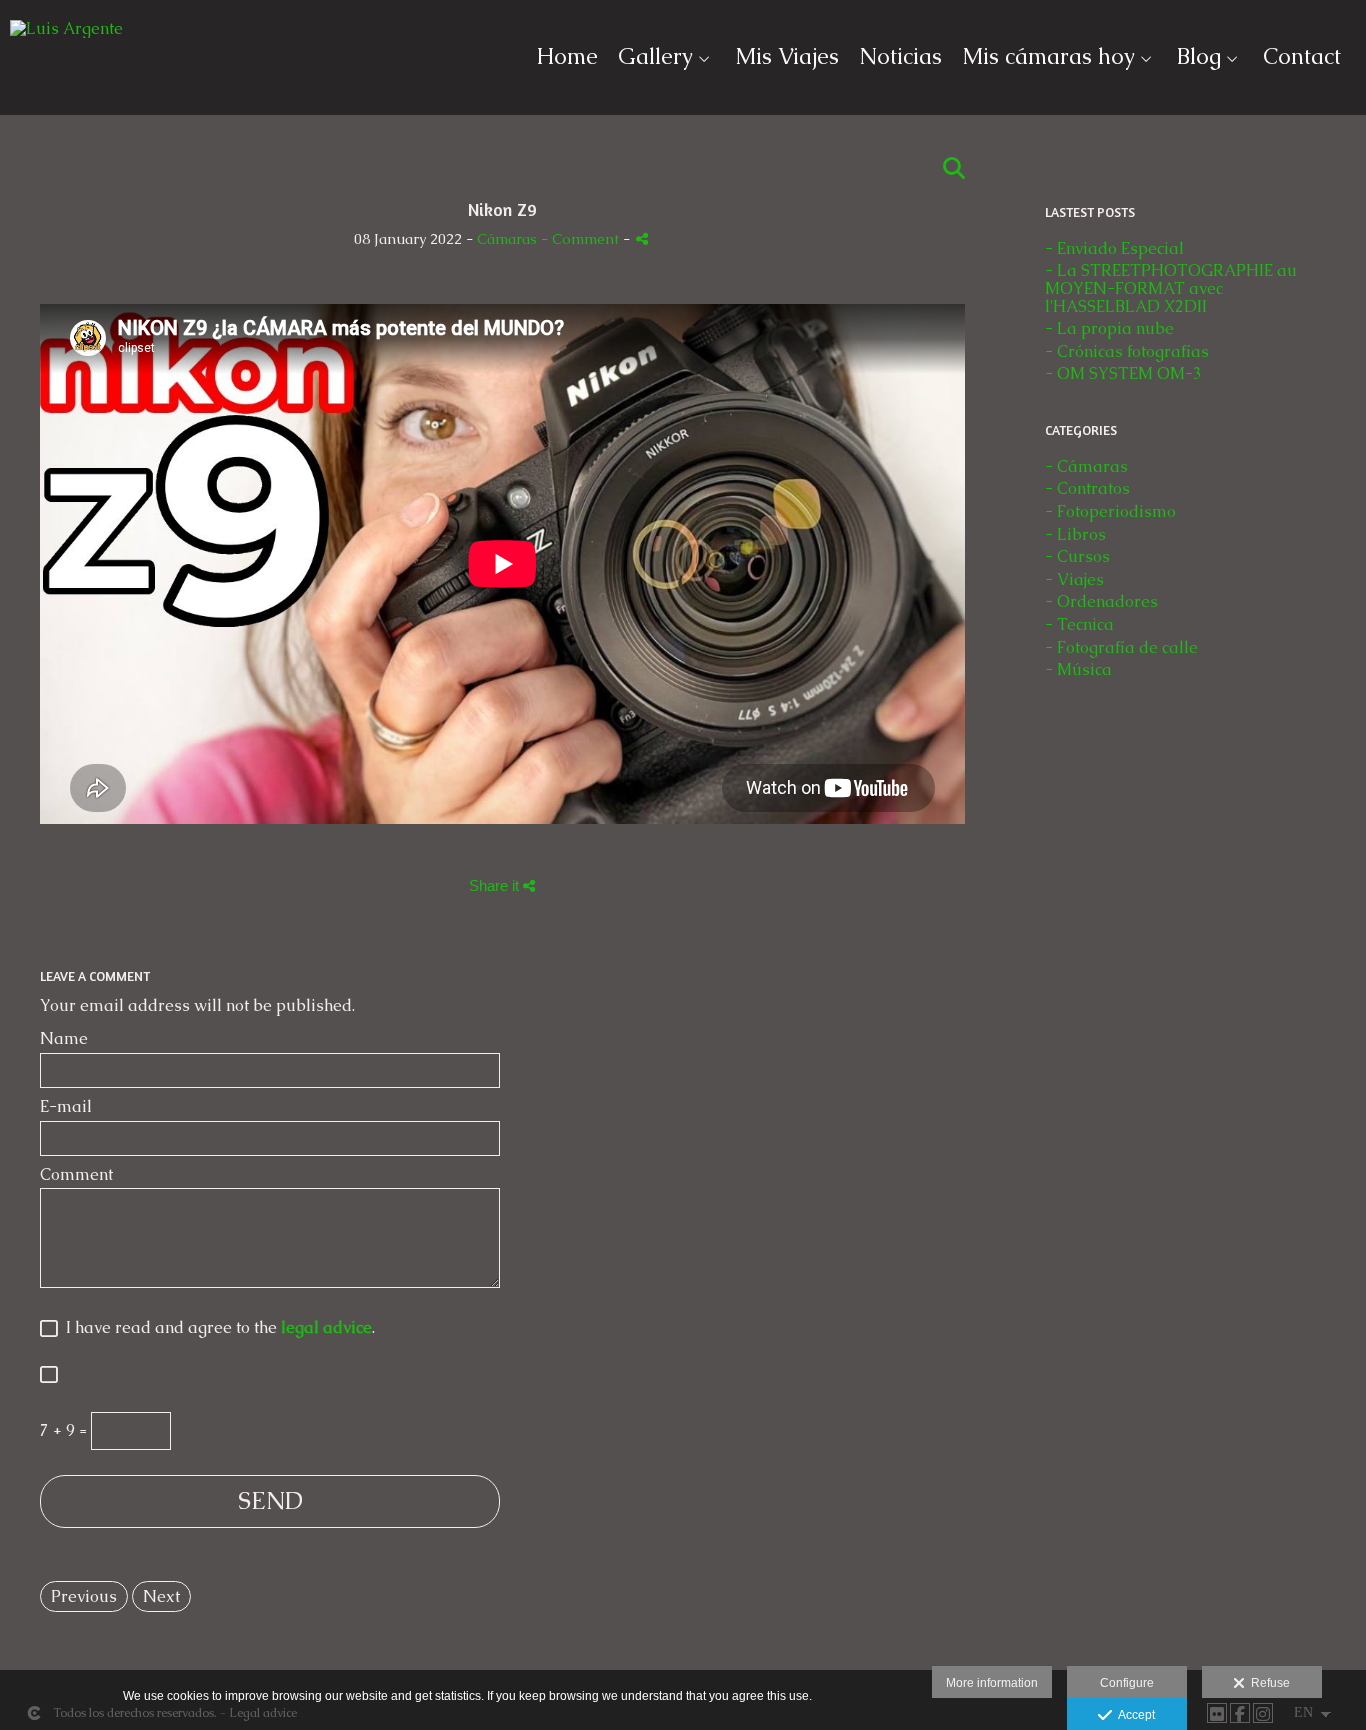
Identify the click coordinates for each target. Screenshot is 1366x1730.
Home (567, 57)
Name (64, 1039)
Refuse (1267, 1683)
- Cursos (1077, 556)
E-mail (66, 1107)
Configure (1127, 1683)
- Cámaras (1086, 466)
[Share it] (642, 238)
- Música (1078, 669)
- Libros (1075, 534)
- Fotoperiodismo (1110, 511)
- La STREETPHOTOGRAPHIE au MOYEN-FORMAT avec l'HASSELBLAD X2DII (1171, 288)
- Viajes (1074, 579)
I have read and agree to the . (216, 1328)
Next (161, 1596)
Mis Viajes (787, 57)
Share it (496, 885)
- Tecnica (1079, 624)
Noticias (900, 57)
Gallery (655, 57)
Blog (1199, 57)
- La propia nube (1109, 328)
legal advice (326, 1327)
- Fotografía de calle (1121, 647)
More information (992, 1683)
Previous (84, 1596)
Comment (76, 1175)
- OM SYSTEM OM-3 (1123, 373)
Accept (1133, 1715)
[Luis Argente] (66, 37)
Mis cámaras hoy (1048, 57)
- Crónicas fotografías (1127, 351)
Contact (1302, 57)
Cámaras (509, 239)
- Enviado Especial (1114, 248)
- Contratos (1087, 488)
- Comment (582, 239)
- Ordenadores (1101, 601)
